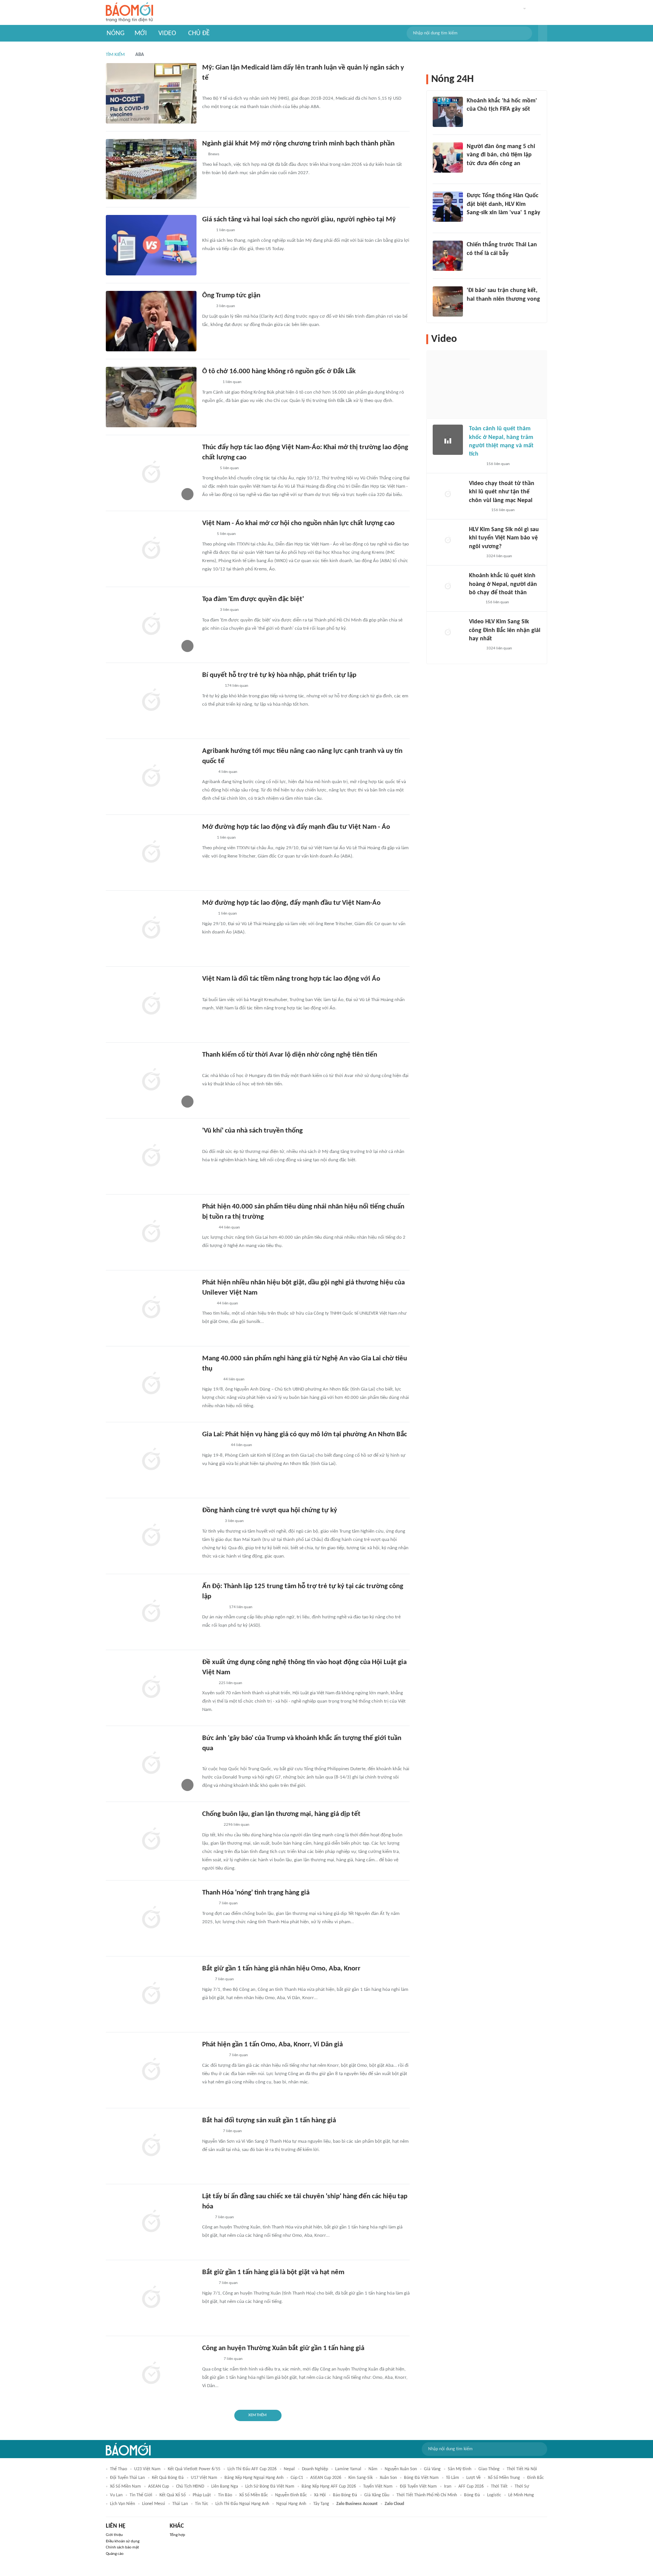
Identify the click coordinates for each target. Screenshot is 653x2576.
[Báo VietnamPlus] (211, 89)
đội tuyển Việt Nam (418, 2486)
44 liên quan (229, 1228)
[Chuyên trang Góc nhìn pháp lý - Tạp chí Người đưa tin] (472, 173)
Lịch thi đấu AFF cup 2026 (252, 2469)
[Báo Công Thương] (211, 990)
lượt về (474, 2478)
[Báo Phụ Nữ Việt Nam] (213, 1607)
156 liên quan (498, 464)
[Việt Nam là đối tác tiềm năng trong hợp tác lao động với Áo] (151, 1004)
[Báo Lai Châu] (211, 1522)
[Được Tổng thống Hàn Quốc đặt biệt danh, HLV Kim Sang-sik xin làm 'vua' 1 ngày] (448, 207)
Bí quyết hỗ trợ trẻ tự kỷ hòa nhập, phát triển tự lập (279, 675)
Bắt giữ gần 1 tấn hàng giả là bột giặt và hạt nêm (273, 2272)
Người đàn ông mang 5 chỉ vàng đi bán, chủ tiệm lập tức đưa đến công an (501, 155)
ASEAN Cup (159, 2486)
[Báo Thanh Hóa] (211, 1825)
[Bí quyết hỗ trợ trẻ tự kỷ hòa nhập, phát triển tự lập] (151, 701)
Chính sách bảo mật (122, 2547)
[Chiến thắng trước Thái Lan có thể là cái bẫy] (448, 256)
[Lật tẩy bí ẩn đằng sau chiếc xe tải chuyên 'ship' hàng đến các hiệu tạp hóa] (151, 2222)
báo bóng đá (345, 2495)
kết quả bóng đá (168, 2478)
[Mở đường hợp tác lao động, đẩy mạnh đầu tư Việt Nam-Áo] (151, 929)
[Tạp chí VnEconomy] (208, 1904)
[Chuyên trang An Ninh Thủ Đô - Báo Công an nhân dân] (206, 2217)
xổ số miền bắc (254, 2495)
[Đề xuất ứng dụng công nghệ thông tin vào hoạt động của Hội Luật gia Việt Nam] (151, 1688)
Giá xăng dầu (377, 2495)
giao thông (489, 2469)
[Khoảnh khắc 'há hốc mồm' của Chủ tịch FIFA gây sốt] (448, 112)
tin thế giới (141, 2495)
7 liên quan (228, 1903)
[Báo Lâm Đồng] (210, 383)
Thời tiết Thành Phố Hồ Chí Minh (427, 2495)
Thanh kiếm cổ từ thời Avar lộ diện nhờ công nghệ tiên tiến (290, 1055)
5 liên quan (229, 468)
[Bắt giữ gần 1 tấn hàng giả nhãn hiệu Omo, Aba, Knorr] (151, 1994)
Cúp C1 (297, 2478)
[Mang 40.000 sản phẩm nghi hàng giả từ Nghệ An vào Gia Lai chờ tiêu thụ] (151, 1384)
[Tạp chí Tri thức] (207, 231)
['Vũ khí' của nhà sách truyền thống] (151, 1156)
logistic (494, 2495)
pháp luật (202, 2495)
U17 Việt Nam (204, 2478)
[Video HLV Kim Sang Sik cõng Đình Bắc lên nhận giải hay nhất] (448, 633)
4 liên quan (228, 772)
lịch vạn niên (122, 2504)
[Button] (543, 33)
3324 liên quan (499, 556)
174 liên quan (237, 686)
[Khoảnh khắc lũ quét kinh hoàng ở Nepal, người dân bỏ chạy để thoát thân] (448, 587)
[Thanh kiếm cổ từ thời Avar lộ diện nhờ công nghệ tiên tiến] (151, 1080)
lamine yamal (348, 2469)
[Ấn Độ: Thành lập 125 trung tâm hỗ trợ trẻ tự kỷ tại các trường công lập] (151, 1612)
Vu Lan (116, 2495)
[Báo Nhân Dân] (209, 468)
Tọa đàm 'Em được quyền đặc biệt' (253, 599)
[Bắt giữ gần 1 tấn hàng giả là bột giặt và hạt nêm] (151, 2298)
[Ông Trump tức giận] (151, 321)
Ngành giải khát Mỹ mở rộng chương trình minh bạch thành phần (298, 144)
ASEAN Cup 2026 (326, 2478)
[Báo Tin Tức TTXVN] (207, 535)
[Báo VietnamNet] (475, 464)
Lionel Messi (154, 2504)
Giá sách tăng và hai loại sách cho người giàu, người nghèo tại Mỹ (299, 220)
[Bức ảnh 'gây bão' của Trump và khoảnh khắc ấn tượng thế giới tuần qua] (151, 1764)
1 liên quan (226, 230)
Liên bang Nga (225, 2486)
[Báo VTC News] (476, 223)
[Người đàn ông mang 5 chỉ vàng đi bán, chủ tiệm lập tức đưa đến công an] (448, 158)
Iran (448, 2486)
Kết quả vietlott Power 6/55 (194, 2469)
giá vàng (432, 2469)
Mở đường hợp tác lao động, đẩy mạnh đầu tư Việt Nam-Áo (291, 903)
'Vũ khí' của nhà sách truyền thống (252, 1131)
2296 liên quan (237, 1825)
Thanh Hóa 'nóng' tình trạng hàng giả (256, 1893)
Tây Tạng (321, 2504)
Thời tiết (499, 2486)
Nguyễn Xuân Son (401, 2469)
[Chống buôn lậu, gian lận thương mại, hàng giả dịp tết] (151, 1840)
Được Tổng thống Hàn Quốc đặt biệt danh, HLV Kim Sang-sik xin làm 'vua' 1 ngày (504, 204)
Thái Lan (180, 2504)
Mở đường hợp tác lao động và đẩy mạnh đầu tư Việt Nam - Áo (296, 827)
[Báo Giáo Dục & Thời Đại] (206, 1980)
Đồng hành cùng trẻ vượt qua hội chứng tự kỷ (270, 1511)
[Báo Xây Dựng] (210, 1380)
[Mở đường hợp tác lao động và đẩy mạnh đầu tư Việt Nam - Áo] (151, 853)
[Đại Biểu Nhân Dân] (208, 772)
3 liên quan (226, 306)
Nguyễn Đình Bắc (291, 2495)
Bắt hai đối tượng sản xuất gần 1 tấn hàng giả (269, 2121)
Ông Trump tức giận (231, 296)
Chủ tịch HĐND (190, 2486)
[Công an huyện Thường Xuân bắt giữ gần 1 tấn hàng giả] (151, 2374)
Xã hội (320, 2495)
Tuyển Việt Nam (378, 2486)
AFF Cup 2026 (471, 2486)
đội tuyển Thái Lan (127, 2478)
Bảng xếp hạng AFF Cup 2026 (329, 2486)
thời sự (522, 2486)
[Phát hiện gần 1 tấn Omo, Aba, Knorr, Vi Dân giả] (151, 2070)
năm (373, 2469)
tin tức (202, 2504)
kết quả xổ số (173, 2495)
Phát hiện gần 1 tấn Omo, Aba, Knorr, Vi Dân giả (272, 2045)
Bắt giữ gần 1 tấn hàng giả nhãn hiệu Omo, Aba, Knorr (281, 1969)
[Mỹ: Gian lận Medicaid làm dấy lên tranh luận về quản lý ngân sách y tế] (151, 93)
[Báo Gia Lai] (214, 1446)
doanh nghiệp (315, 2469)
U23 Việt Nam (147, 2469)
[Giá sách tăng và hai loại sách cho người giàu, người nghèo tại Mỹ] (151, 245)
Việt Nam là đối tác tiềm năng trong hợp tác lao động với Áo (291, 979)
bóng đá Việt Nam (421, 2478)
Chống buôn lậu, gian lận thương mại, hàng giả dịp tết (281, 1814)
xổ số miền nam (125, 2486)
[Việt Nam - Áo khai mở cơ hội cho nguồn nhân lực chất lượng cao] (151, 549)
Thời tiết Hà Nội (522, 2469)
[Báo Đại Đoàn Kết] (210, 2132)
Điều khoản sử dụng (123, 2541)
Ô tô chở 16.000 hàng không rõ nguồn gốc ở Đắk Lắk (279, 372)
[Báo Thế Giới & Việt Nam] (208, 914)
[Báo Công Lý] (208, 2284)
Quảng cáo (115, 2554)
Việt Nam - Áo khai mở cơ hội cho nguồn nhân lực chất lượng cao (298, 523)
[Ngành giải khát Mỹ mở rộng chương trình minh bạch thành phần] (151, 169)
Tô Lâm (453, 2478)
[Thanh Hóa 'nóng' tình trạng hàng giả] (151, 1918)
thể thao (118, 2469)
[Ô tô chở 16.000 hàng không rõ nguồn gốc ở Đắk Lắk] (151, 397)
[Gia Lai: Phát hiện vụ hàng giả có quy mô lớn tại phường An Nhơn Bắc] (151, 1460)
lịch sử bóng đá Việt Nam (270, 2486)
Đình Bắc (535, 2478)
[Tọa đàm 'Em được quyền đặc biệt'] (151, 625)
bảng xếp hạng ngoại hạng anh (254, 2478)
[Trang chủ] (129, 13)
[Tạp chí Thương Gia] (207, 1304)
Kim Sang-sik (361, 2478)
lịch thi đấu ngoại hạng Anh (242, 2504)
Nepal (289, 2469)
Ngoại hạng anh (291, 2504)
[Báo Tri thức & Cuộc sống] (211, 686)
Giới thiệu (114, 2535)
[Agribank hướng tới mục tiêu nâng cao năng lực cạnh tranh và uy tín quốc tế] (151, 777)
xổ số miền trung (504, 2478)
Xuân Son (388, 2478)
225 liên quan (231, 1683)
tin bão (225, 2495)
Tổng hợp (177, 2535)
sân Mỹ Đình (460, 2469)
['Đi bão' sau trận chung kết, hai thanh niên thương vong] (448, 301)
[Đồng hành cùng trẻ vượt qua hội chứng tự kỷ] (151, 1536)
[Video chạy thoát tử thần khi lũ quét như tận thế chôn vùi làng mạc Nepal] (448, 494)
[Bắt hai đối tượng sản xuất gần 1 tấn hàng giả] (151, 2146)
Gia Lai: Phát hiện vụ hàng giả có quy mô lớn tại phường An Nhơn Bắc (305, 1435)
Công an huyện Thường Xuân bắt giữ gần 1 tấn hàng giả (283, 2348)
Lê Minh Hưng (521, 2495)
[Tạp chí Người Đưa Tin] (208, 1228)
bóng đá (472, 2495)
